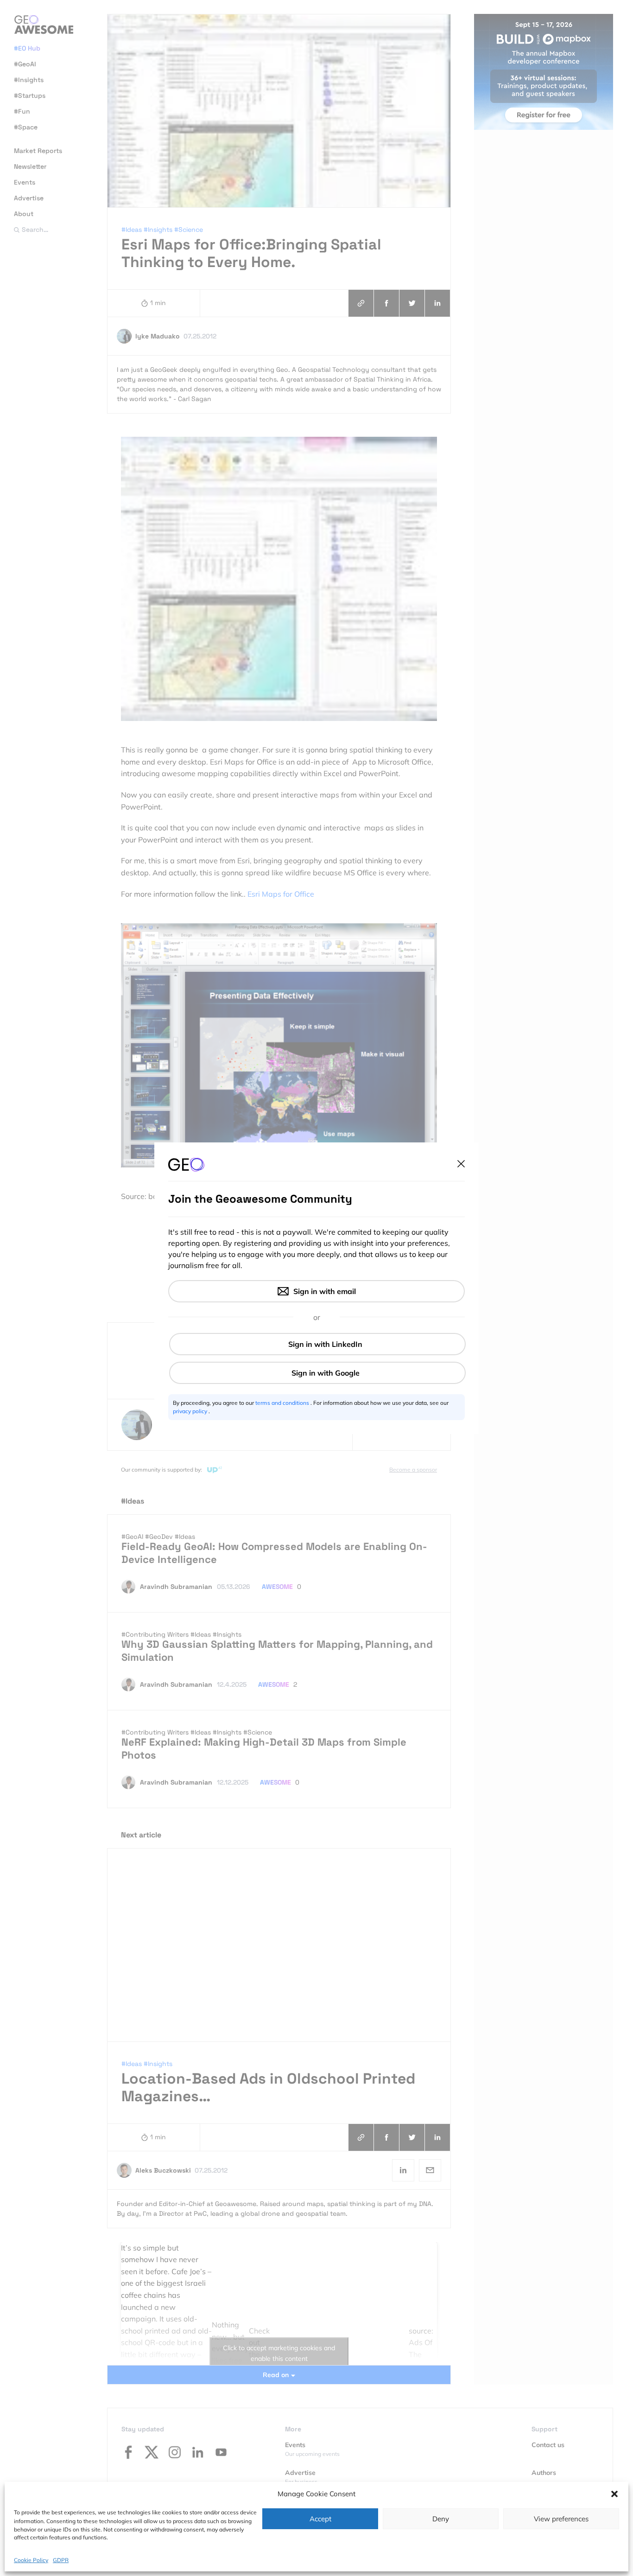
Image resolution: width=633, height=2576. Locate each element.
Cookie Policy (31, 2560)
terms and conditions (283, 1403)
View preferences (561, 2519)
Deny (441, 2519)
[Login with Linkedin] (317, 1344)
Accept (320, 2519)
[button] (614, 2494)
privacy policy (191, 1411)
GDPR (61, 2560)
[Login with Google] (317, 1373)
